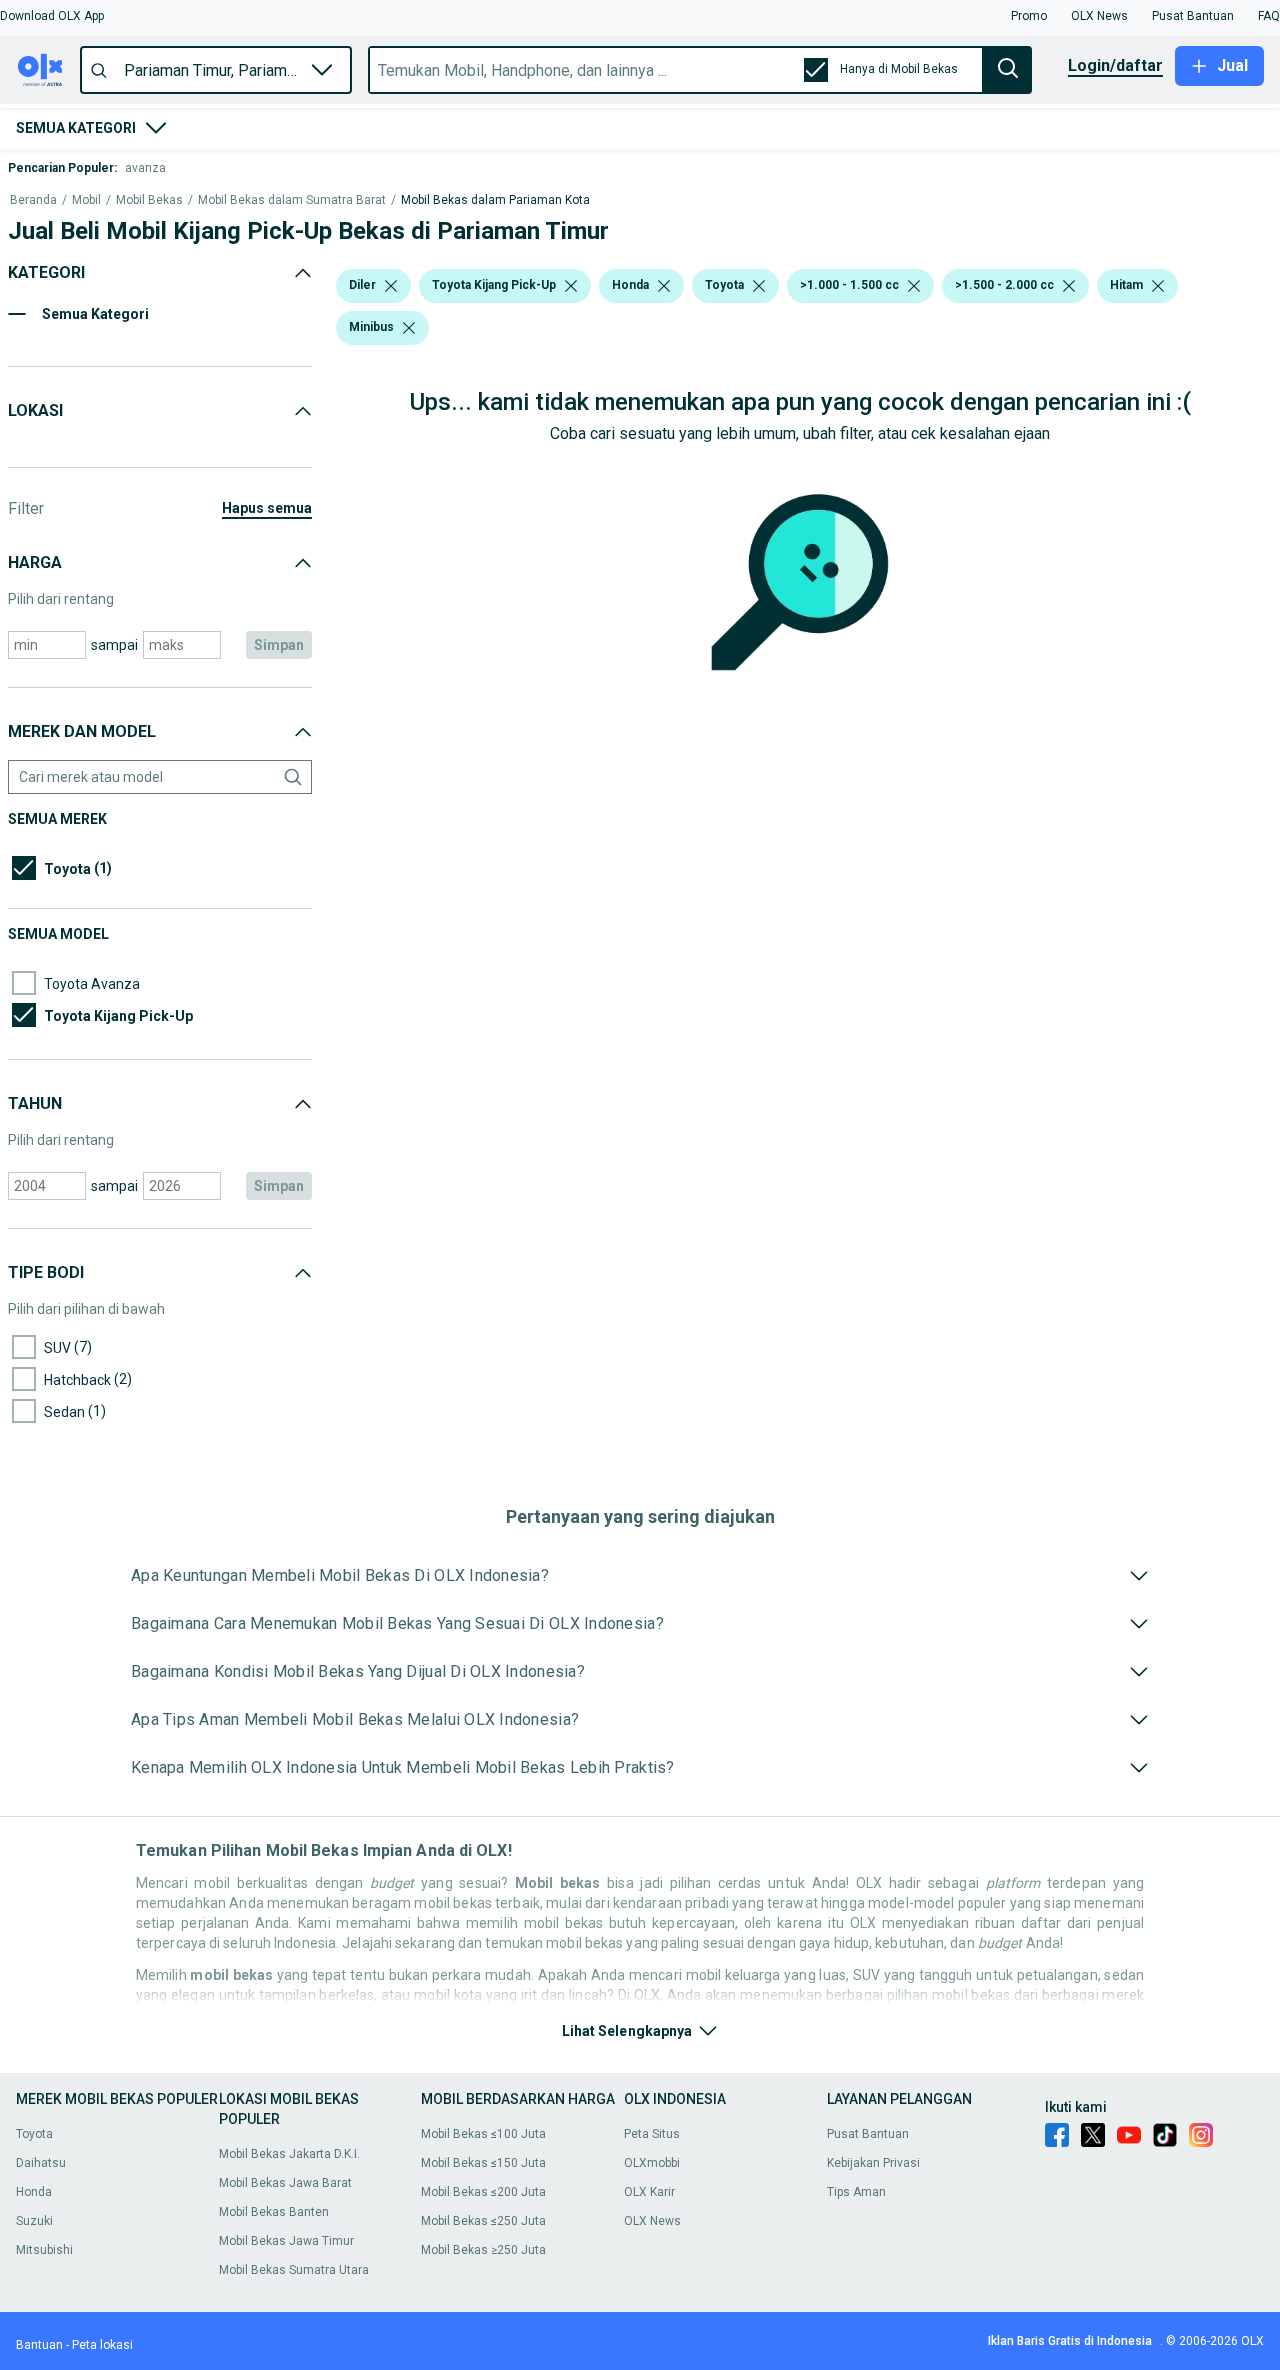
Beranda (33, 200)
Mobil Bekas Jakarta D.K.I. (289, 2154)
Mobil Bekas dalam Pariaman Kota (495, 200)
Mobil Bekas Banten (274, 2212)
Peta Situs (652, 2134)
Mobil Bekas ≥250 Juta (483, 2250)
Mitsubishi (44, 2250)
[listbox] (391, 286)
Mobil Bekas (149, 200)
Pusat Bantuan (868, 2134)
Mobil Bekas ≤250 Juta (483, 2221)
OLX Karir (649, 2192)
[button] (52, 16)
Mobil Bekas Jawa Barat (285, 2183)
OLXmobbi (652, 2163)
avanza (145, 168)
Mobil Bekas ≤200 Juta (483, 2192)
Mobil (86, 200)
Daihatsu (41, 2163)
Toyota (34, 2134)
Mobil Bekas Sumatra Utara (294, 2270)
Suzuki (34, 2221)
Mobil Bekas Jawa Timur (286, 2241)
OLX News (652, 2221)
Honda (34, 2192)
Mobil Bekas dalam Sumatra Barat (292, 200)
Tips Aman (856, 2192)
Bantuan (39, 2345)
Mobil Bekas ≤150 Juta (483, 2163)
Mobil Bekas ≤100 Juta (483, 2134)
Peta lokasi (102, 2345)
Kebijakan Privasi (873, 2163)
